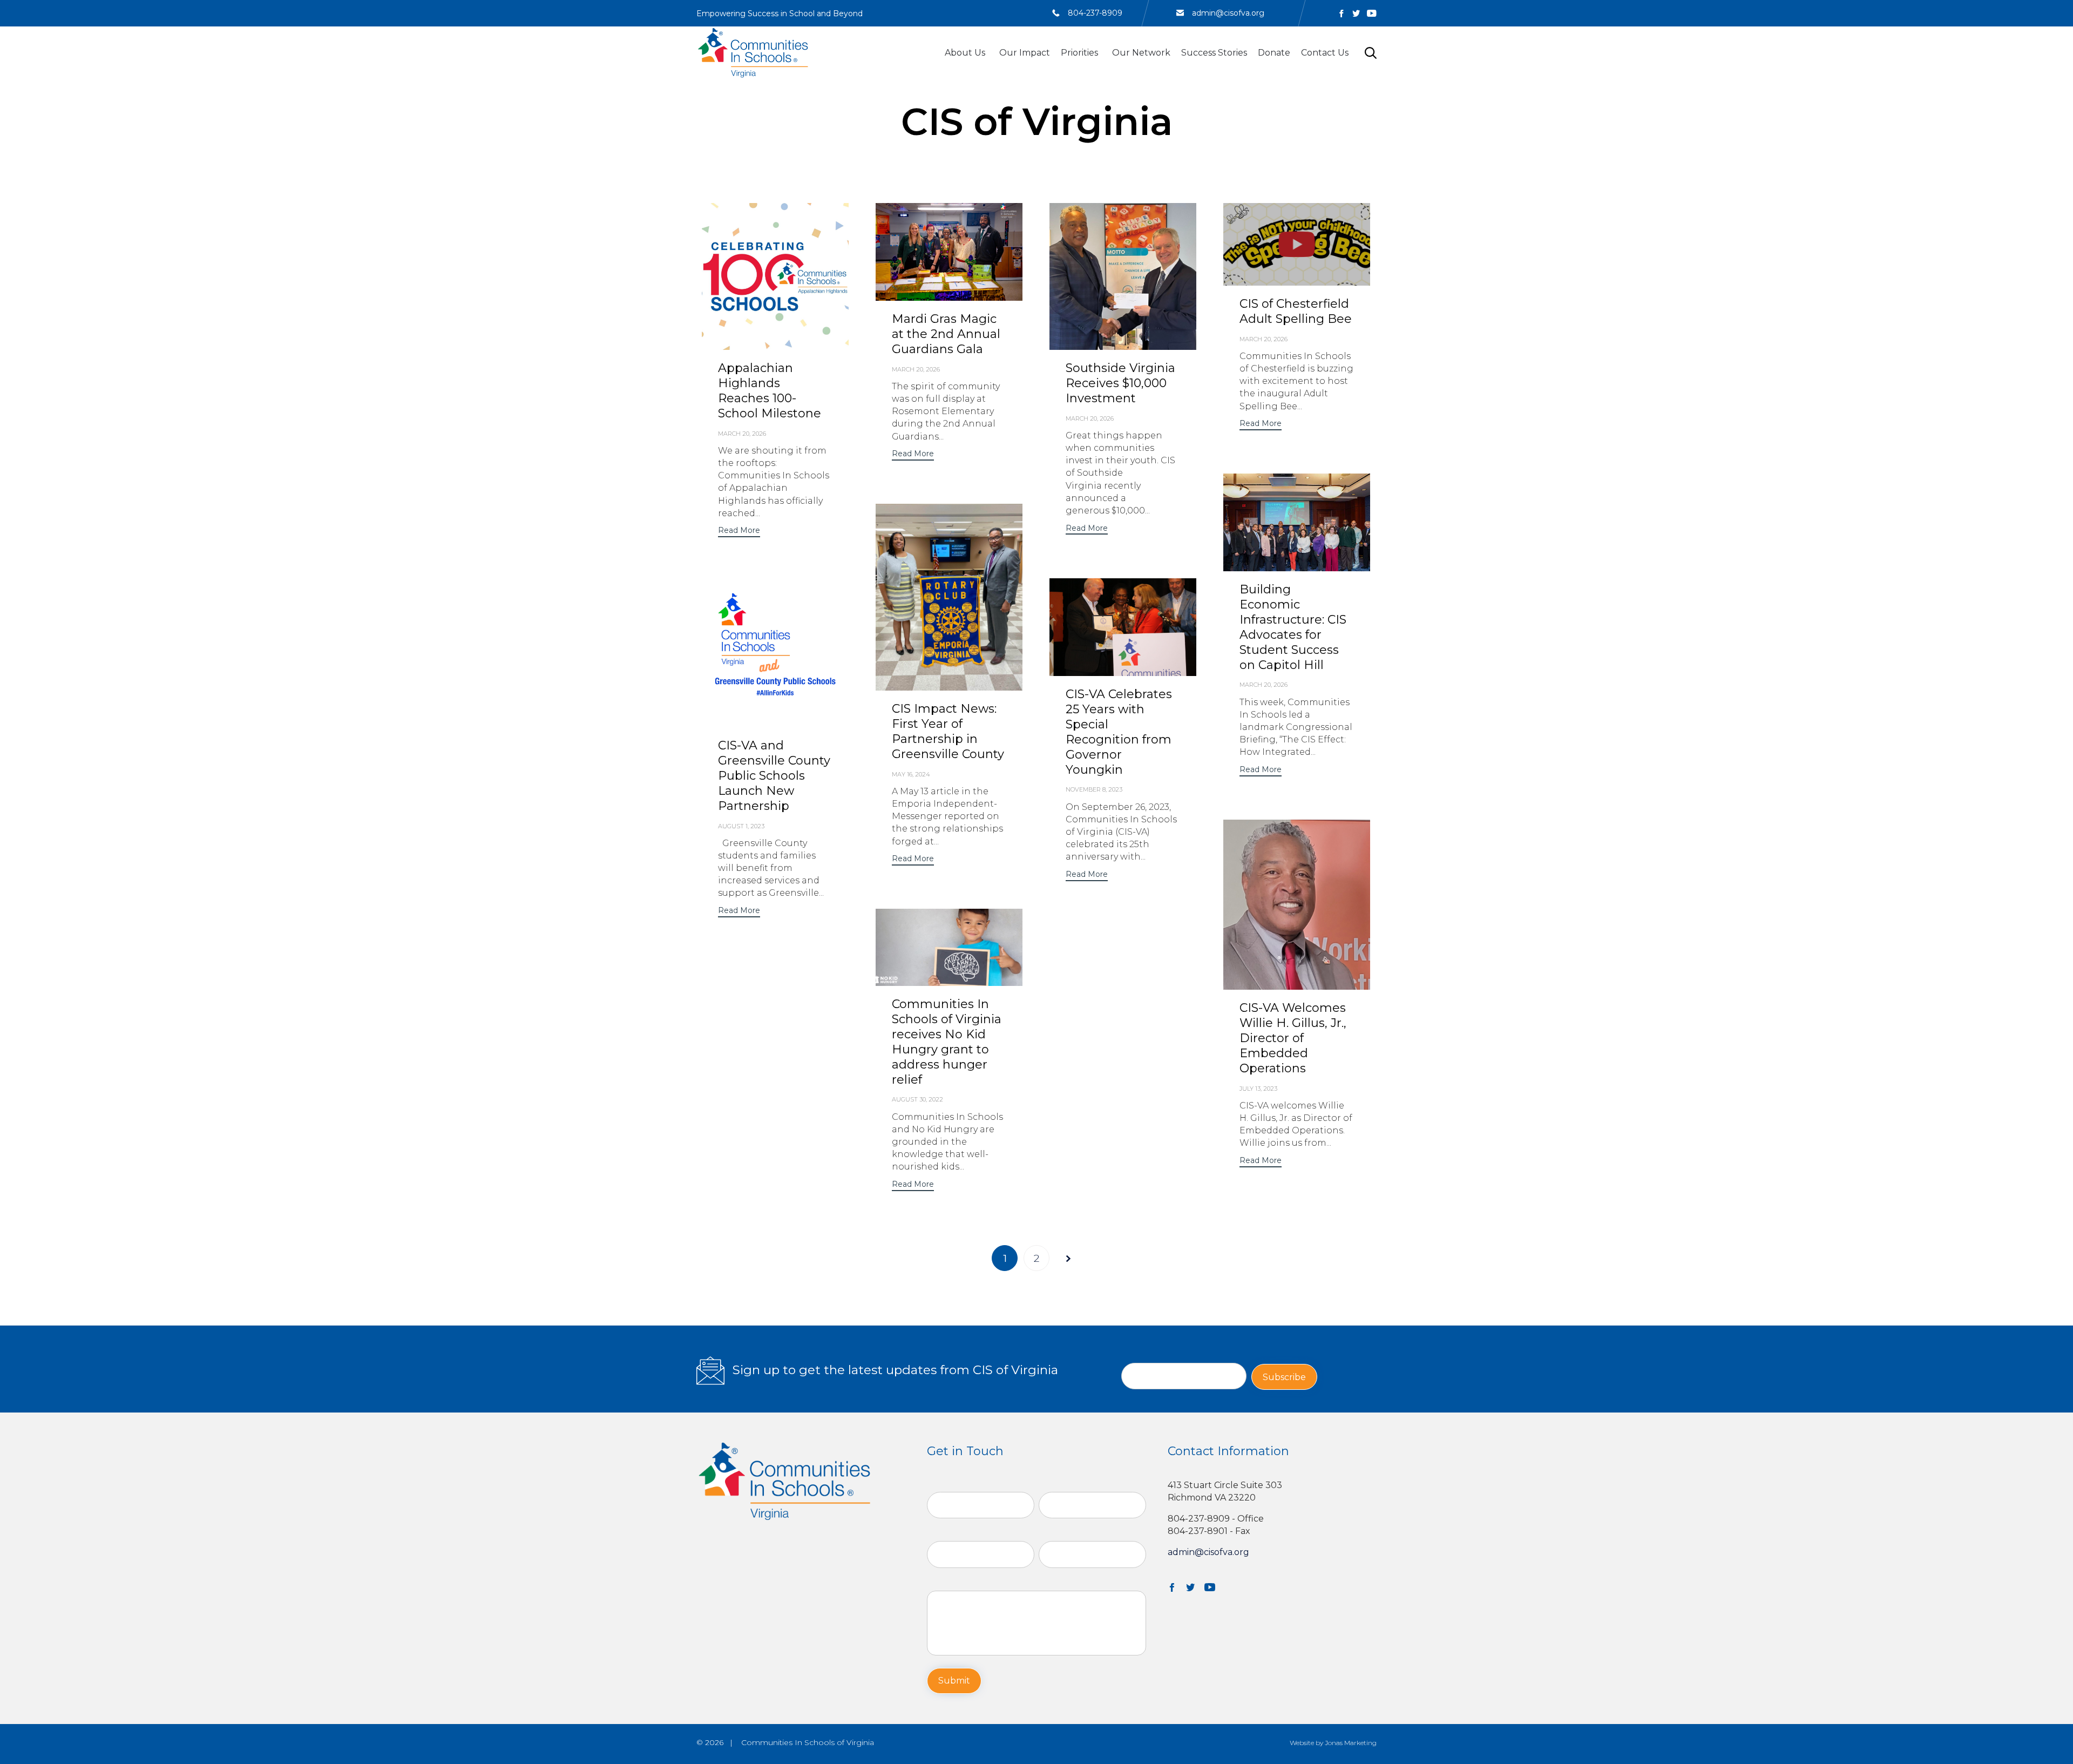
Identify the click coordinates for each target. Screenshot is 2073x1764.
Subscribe (1284, 1377)
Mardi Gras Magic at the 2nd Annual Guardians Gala (946, 334)
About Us (965, 53)
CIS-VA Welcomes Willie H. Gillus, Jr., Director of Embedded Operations (1293, 1038)
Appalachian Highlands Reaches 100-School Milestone (770, 391)
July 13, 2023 (1258, 1089)
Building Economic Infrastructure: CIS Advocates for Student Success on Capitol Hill (1293, 627)
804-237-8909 (1199, 1519)
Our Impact (1025, 53)
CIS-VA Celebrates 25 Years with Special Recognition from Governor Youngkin (1119, 732)
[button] (739, 532)
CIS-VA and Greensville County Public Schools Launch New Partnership (774, 776)
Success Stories (1214, 53)
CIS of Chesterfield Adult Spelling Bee (1296, 311)
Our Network (1141, 53)
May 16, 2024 (911, 774)
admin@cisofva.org (1228, 13)
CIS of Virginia (1037, 121)
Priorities (1079, 53)
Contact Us (1325, 53)
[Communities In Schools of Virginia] (753, 53)
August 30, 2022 (917, 1099)
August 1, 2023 (741, 826)
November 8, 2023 (1094, 789)
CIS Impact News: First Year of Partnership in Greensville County (948, 731)
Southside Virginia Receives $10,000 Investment (1120, 383)
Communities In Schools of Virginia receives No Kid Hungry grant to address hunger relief (947, 1042)
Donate (1274, 53)
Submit (954, 1681)
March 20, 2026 (742, 434)
